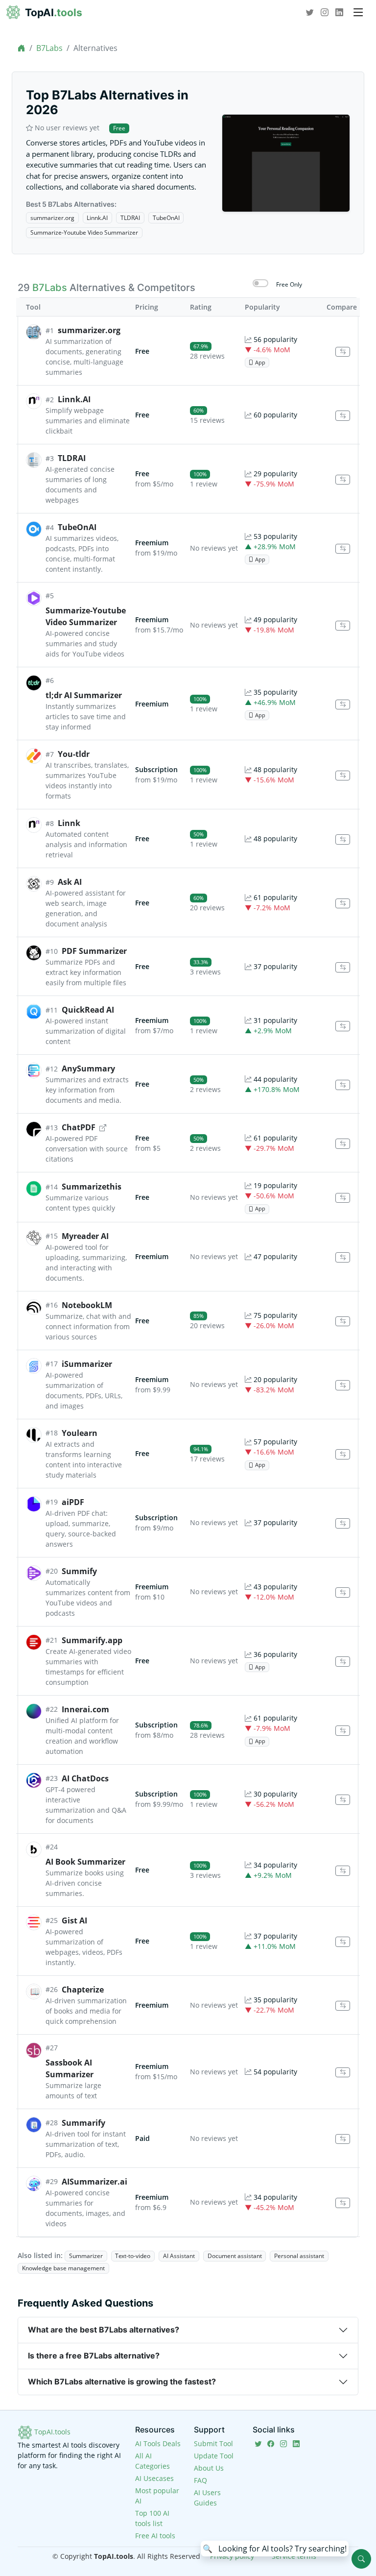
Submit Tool (213, 2443)
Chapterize (83, 1990)
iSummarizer (87, 1364)
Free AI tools (155, 2536)
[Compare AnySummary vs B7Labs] (343, 1085)
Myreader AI (85, 1236)
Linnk (69, 823)
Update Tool (214, 2456)
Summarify (83, 2123)
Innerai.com (85, 1709)
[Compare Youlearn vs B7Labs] (343, 1454)
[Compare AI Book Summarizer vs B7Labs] (343, 1871)
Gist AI (74, 1920)
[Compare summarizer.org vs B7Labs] (343, 352)
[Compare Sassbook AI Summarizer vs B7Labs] (343, 2073)
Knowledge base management (63, 2268)
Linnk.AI (97, 218)
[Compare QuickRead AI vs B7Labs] (343, 1026)
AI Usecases (154, 2478)
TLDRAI (130, 218)
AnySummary (88, 1069)
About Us (209, 2468)
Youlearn (80, 1433)
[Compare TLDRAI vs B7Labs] (343, 480)
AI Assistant (179, 2256)
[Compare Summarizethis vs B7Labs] (343, 1198)
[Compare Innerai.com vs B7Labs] (343, 1731)
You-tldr (74, 754)
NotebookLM (87, 1305)
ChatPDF (79, 1127)
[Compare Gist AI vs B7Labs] (343, 1942)
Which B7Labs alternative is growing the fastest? (122, 2382)
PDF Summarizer (94, 951)
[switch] (260, 283)
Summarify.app (92, 1640)
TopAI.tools (51, 2432)
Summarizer (86, 2256)
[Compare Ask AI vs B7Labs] (343, 904)
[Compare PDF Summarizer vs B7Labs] (343, 967)
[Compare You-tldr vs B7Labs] (343, 776)
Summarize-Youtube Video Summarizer (84, 232)
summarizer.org (52, 218)
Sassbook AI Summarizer (70, 2068)
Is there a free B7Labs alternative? (94, 2356)
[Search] (361, 2559)
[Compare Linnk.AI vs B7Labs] (343, 416)
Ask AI (70, 882)
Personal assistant (299, 2256)
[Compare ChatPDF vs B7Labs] (343, 1144)
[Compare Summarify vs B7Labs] (343, 2139)
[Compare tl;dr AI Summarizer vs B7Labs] (343, 705)
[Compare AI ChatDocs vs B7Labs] (343, 1800)
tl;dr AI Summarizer (84, 695)
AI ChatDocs (85, 1778)
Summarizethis (92, 1187)
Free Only (289, 284)
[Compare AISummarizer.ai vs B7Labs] (343, 2203)
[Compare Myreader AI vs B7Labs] (343, 1257)
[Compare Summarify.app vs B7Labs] (343, 1662)
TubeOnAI (166, 218)
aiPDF (73, 1502)
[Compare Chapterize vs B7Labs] (343, 2006)
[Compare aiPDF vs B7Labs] (343, 1523)
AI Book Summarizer (85, 1862)
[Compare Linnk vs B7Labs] (343, 839)
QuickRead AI (88, 1010)
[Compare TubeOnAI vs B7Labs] (343, 549)
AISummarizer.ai (94, 2182)
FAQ (200, 2480)
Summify (79, 1571)
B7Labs (49, 48)
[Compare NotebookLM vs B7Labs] (343, 1322)
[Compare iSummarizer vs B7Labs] (343, 1385)
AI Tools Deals (158, 2443)
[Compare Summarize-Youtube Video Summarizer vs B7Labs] (343, 626)
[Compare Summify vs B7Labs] (343, 1592)
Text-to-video (133, 2256)
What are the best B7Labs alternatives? (104, 2330)
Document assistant (235, 2256)
